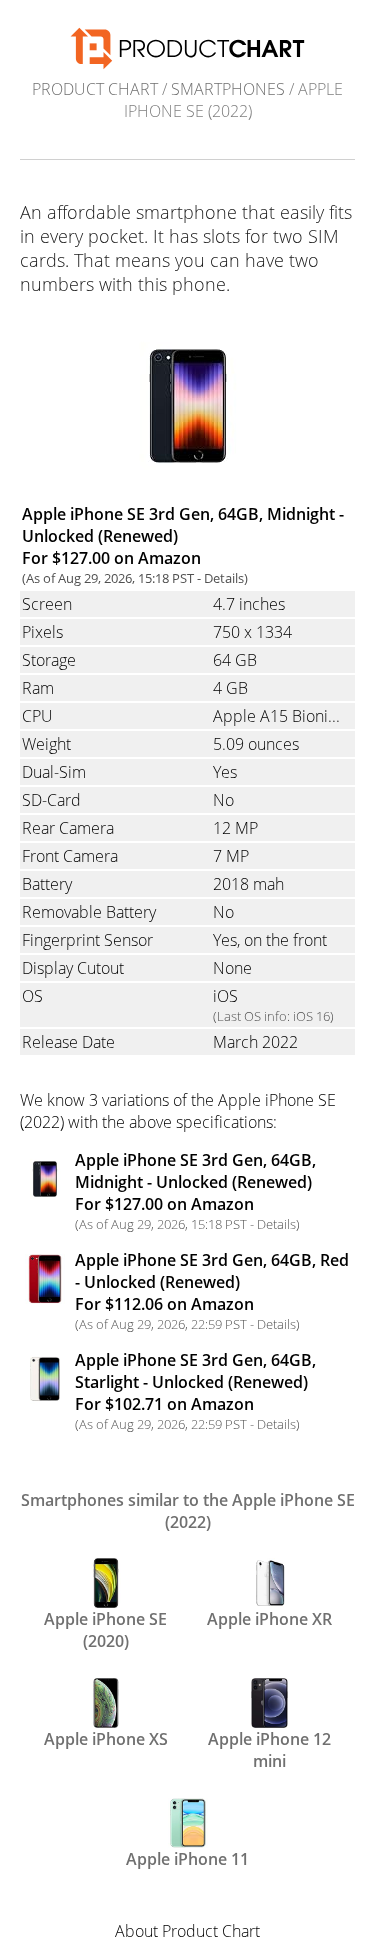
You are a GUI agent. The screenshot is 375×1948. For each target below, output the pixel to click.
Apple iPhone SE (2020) (105, 1628)
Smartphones (228, 89)
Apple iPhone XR (269, 1619)
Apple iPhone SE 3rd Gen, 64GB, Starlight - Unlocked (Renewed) (195, 1382)
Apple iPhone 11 (187, 1859)
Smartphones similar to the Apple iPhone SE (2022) (188, 1511)
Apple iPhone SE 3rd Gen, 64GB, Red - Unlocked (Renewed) (212, 1282)
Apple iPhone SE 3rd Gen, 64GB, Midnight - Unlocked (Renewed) (195, 1182)
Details (224, 578)
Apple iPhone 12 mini (269, 1748)
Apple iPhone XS (106, 1739)
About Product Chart (187, 1931)
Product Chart (95, 89)
